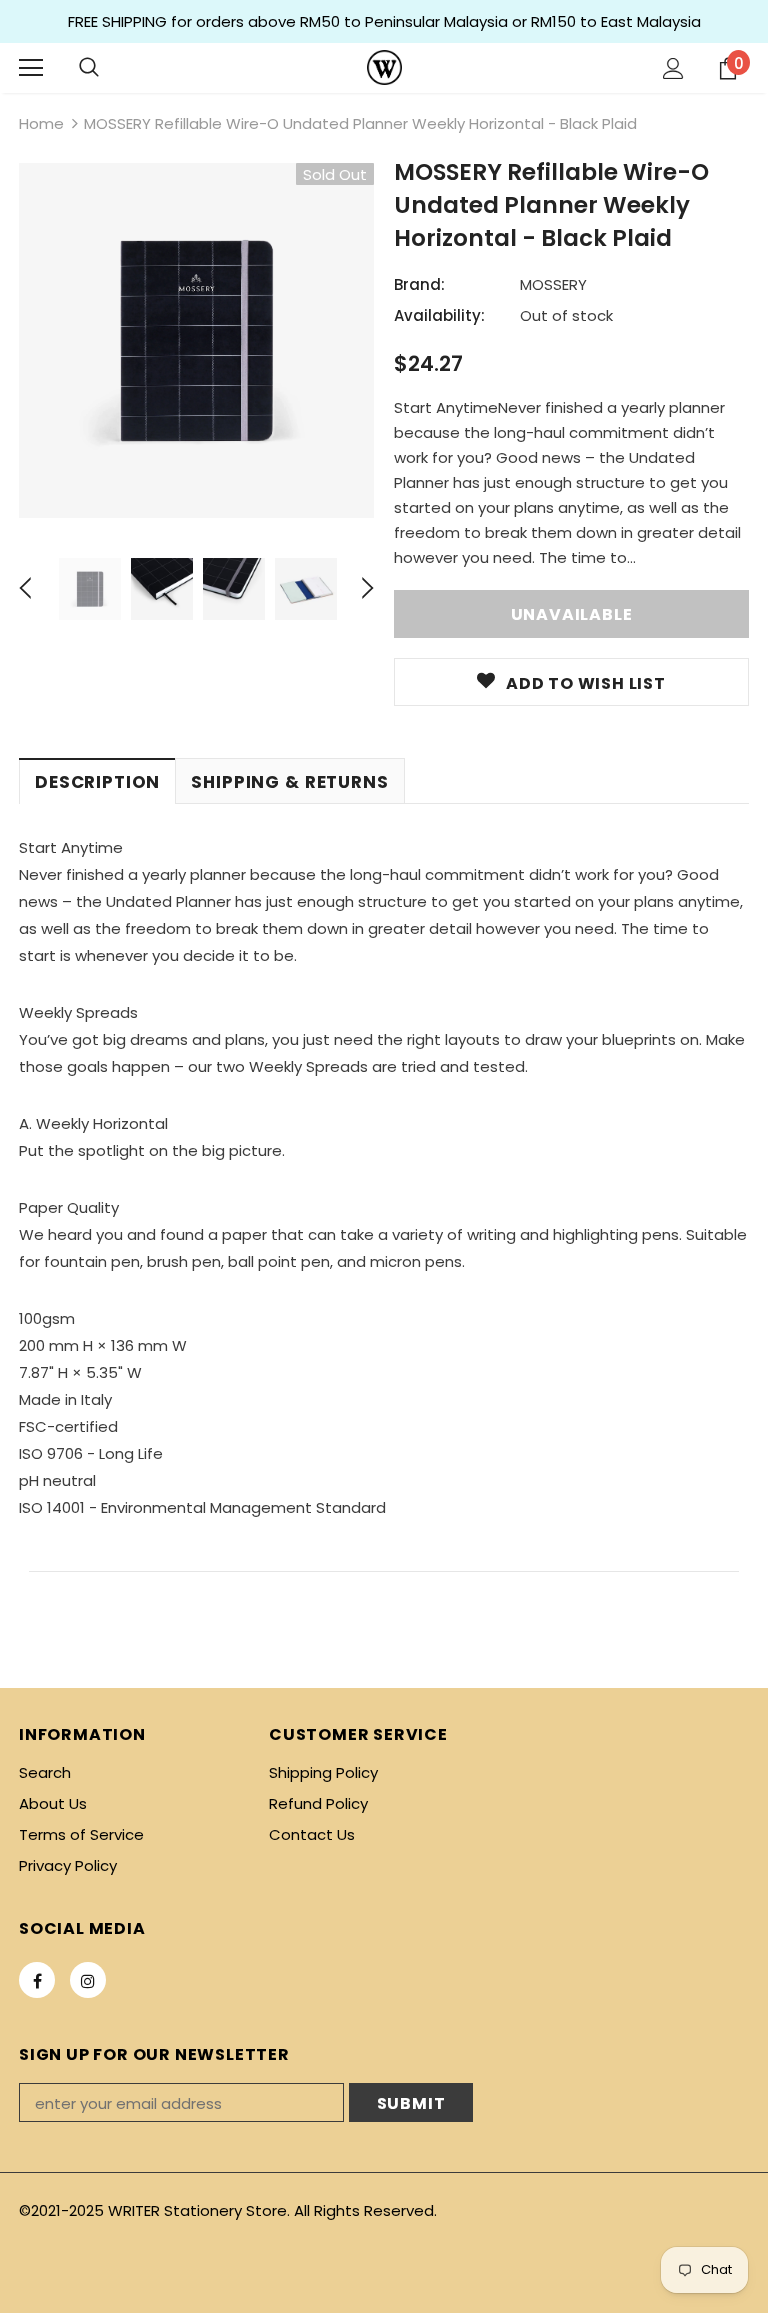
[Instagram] (88, 1980)
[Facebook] (37, 1980)
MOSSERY (553, 284)
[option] (196, 340)
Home (41, 123)
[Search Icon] (89, 68)
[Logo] (384, 67)
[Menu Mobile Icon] (31, 68)
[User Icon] (673, 68)
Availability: (439, 315)
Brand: (419, 284)
